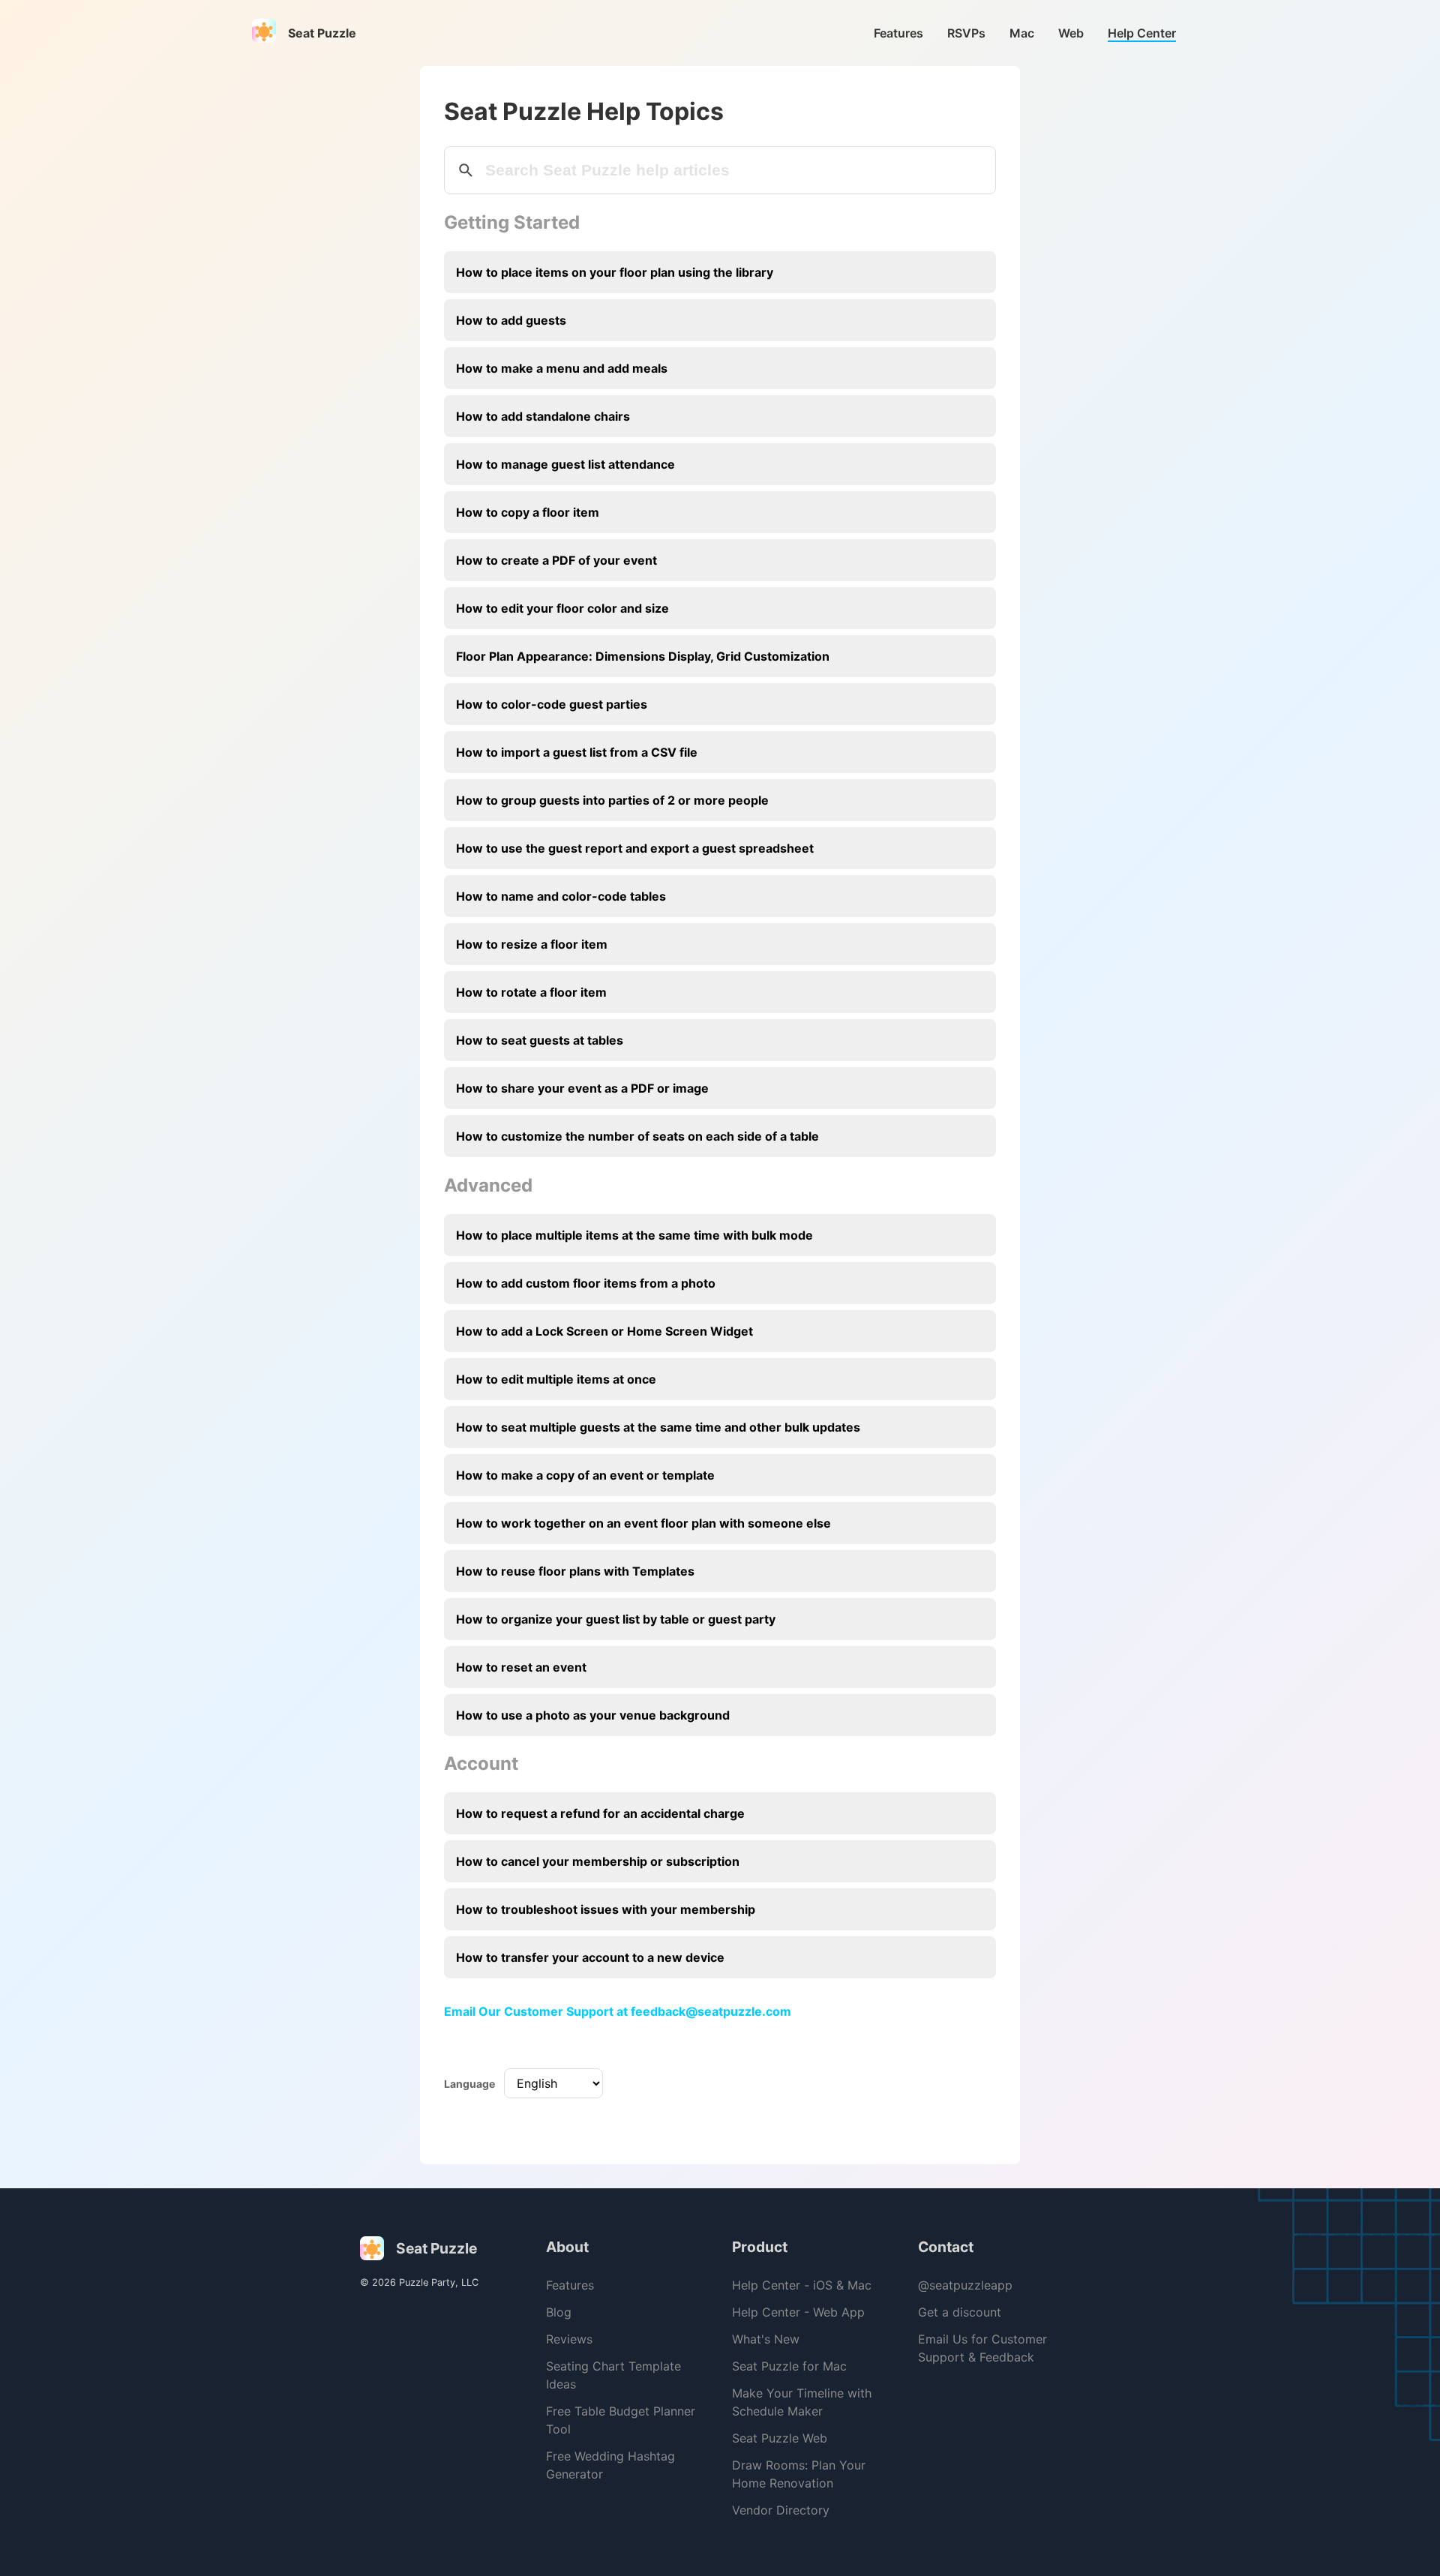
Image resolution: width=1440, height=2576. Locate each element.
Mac (1022, 33)
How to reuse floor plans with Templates (575, 1571)
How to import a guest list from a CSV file (577, 752)
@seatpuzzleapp (965, 2285)
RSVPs (966, 33)
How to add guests (511, 320)
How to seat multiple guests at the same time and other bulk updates (658, 1427)
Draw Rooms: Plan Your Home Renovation (799, 2474)
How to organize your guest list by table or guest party (616, 1619)
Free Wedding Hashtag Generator (610, 2465)
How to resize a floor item (532, 944)
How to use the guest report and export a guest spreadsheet (635, 848)
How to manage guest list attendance (565, 464)
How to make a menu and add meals (562, 368)
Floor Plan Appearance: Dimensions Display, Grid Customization (643, 656)
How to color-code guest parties (552, 704)
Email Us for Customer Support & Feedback (982, 2348)
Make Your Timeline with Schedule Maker (802, 2402)
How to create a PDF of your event (556, 560)
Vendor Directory (781, 2510)
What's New (766, 2339)
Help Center (1142, 33)
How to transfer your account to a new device (590, 1957)
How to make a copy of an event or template (585, 1475)
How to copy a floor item (528, 512)
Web (1071, 33)
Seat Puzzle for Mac (789, 2366)
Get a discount (960, 2312)
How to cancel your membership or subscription (598, 1861)
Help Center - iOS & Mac (802, 2285)
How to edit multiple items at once (556, 1379)
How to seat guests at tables (540, 1040)
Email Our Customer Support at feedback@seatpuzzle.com (618, 2011)
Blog (559, 2312)
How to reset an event (521, 1667)
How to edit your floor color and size (562, 608)
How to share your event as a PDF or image (582, 1088)
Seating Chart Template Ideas (613, 2375)
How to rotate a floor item (531, 992)
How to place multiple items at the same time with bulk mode (634, 1235)
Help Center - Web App (798, 2312)
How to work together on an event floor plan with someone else (643, 1523)
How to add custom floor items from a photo (586, 1283)
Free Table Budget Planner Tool (621, 2420)
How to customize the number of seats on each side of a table (637, 1136)
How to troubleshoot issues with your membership (606, 1909)
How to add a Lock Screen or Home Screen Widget (604, 1331)
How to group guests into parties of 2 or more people (612, 800)
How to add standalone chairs (543, 416)
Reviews (569, 2339)
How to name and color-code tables (561, 896)
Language (469, 2084)
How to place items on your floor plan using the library (615, 272)
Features (898, 33)
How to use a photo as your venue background (593, 1715)
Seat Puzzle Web (780, 2438)
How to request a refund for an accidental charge (600, 1813)
